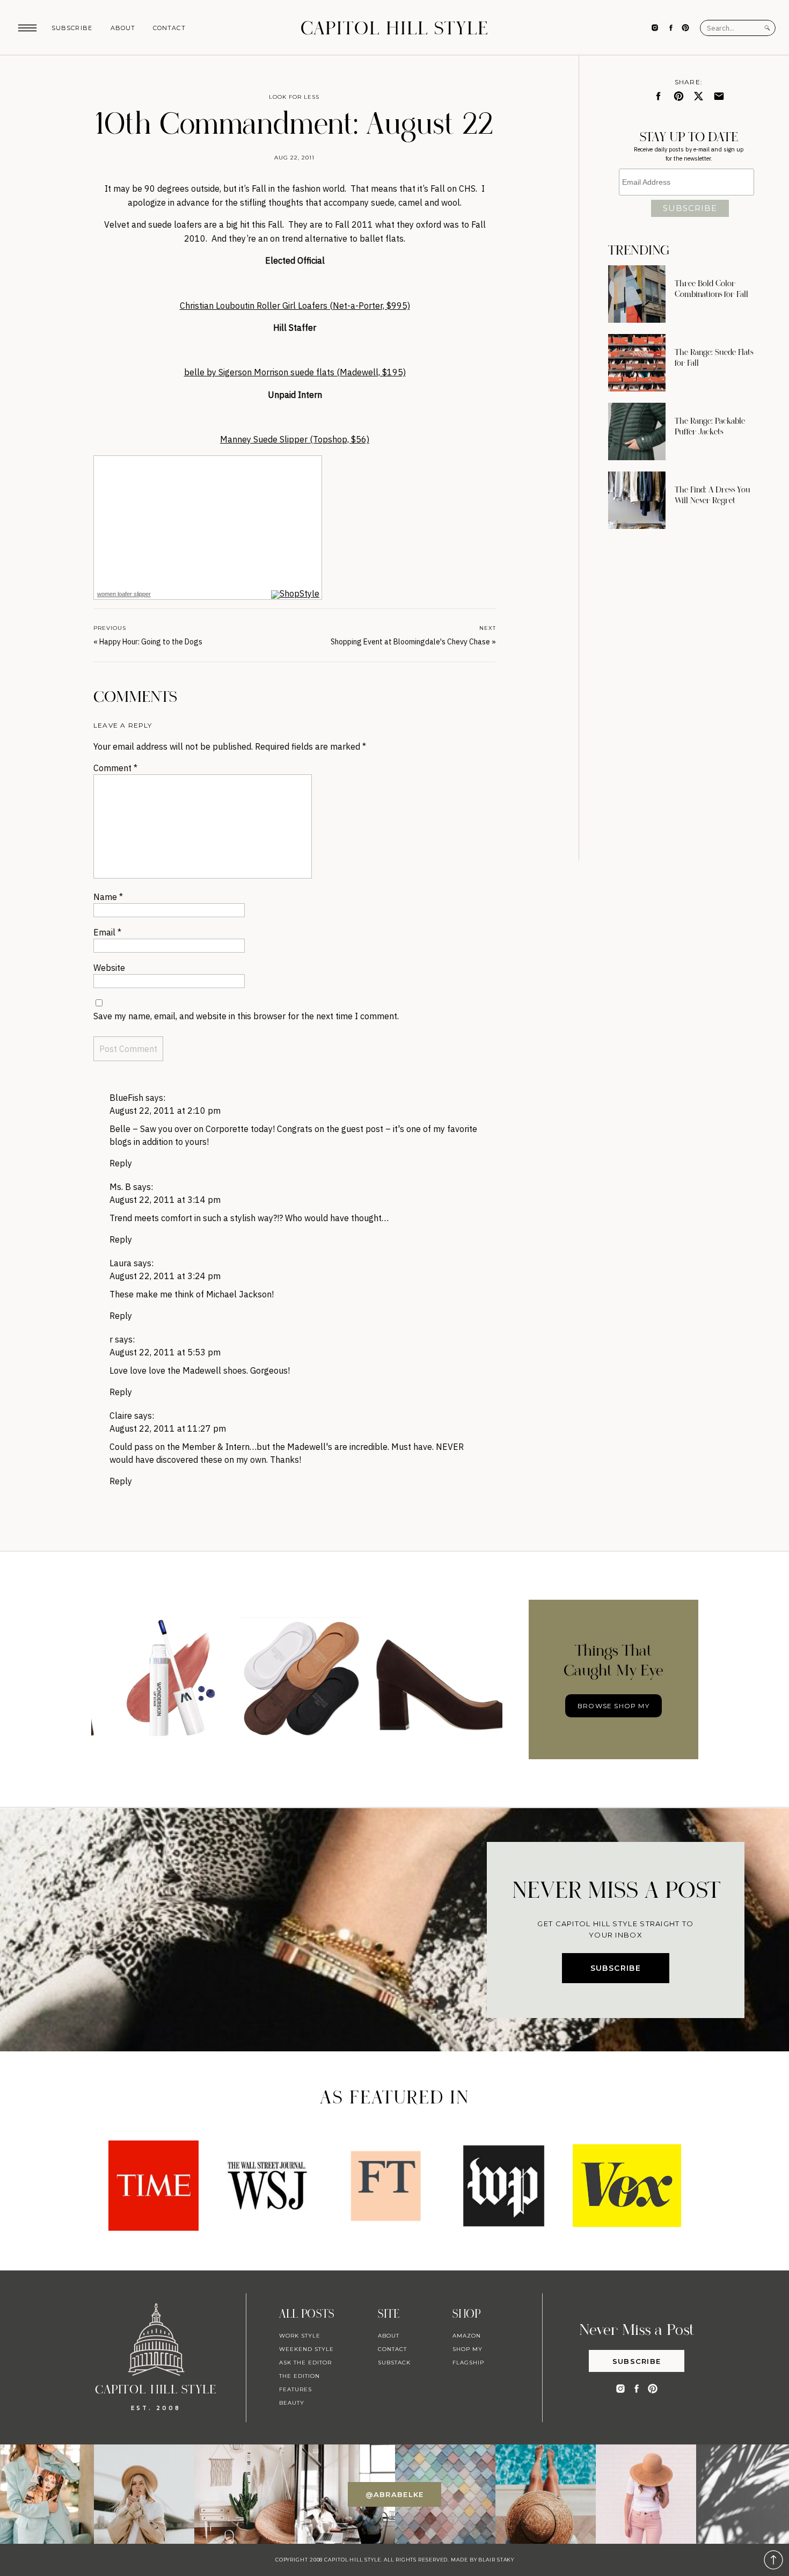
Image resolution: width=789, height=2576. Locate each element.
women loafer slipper (124, 594)
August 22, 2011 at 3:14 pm (165, 1200)
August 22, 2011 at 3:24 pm (165, 1276)
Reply (121, 1163)
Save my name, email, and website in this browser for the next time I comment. (246, 1016)
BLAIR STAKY (495, 2560)
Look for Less (294, 97)
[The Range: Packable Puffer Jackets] (637, 431)
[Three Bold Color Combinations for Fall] (637, 294)
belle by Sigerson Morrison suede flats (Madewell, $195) (295, 372)
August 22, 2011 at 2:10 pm (165, 1111)
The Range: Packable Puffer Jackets (710, 426)
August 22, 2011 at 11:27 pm (168, 1428)
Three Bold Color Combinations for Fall (711, 289)
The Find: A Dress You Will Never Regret (713, 495)
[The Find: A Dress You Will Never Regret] (637, 500)
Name (108, 897)
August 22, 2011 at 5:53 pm (165, 1352)
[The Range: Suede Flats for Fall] (637, 363)
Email (107, 932)
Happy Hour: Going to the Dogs (151, 642)
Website (109, 968)
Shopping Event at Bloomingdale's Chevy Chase (410, 642)
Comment (115, 768)
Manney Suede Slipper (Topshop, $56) (295, 439)
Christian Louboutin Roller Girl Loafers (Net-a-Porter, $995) (295, 306)
